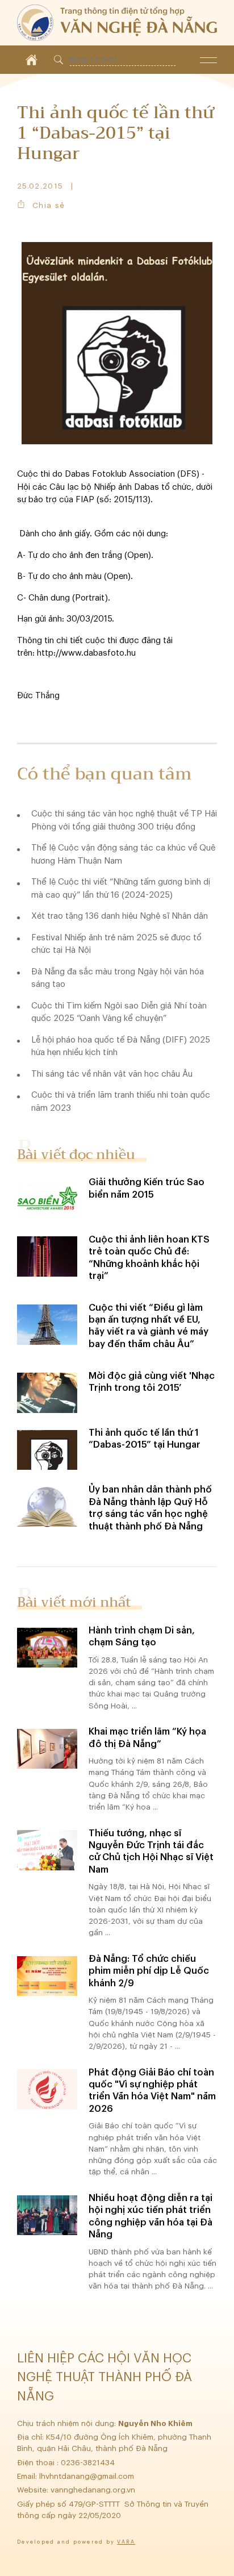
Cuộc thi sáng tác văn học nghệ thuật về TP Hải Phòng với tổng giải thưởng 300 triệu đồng (124, 820)
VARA (126, 2542)
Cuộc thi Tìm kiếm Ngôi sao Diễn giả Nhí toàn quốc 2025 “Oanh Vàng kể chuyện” (119, 1012)
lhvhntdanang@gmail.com (88, 2476)
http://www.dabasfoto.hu (86, 653)
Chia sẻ (49, 205)
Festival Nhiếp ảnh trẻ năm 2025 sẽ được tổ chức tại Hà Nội (116, 944)
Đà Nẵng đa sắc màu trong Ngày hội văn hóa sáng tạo (118, 978)
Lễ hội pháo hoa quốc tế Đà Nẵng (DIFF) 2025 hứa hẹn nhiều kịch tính (121, 1047)
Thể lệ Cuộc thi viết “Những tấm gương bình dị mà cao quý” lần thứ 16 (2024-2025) (121, 889)
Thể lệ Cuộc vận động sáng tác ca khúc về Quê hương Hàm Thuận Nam (123, 855)
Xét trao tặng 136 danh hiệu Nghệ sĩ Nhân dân (120, 916)
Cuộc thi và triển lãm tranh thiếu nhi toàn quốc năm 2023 (121, 1102)
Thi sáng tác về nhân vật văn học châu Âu (112, 1074)
